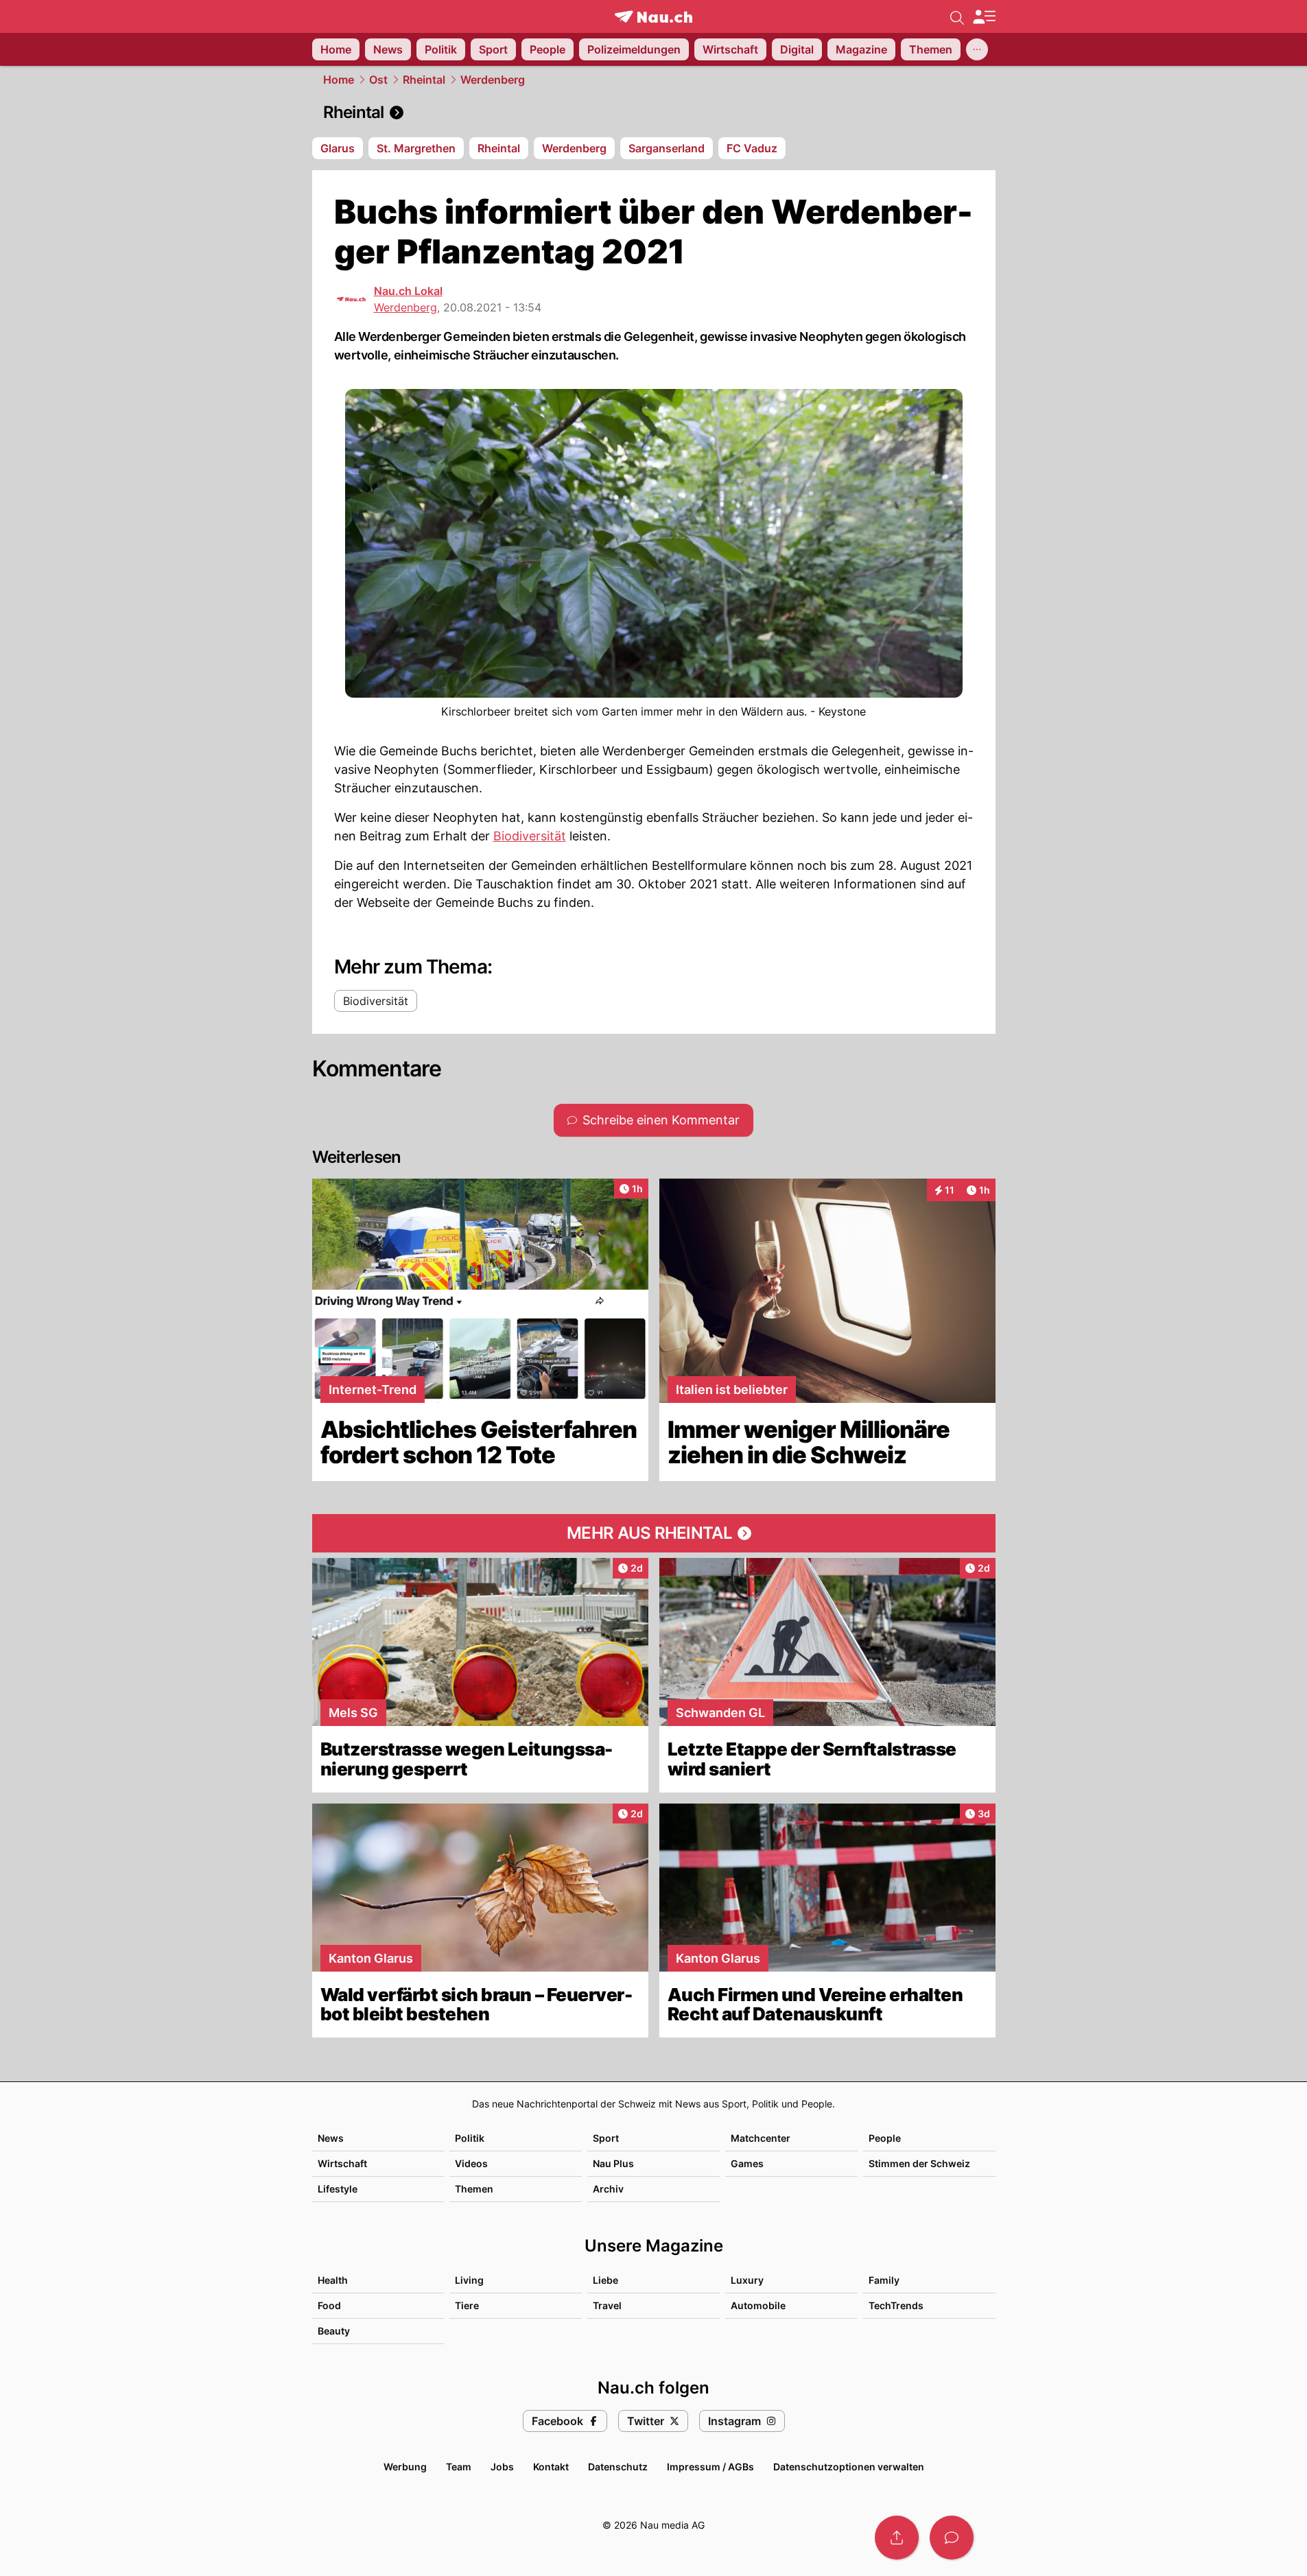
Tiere (467, 2305)
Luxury (747, 2280)
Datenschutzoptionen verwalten (849, 2467)
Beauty (334, 2331)
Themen (474, 2189)
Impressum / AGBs (710, 2467)
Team (459, 2467)
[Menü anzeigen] (984, 17)
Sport (606, 2138)
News (331, 2138)
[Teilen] (897, 2538)
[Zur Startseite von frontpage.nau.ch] (653, 17)
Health (333, 2280)
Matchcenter (761, 2138)
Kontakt (551, 2467)
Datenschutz (618, 2467)
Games (747, 2163)
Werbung (405, 2467)
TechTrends (896, 2305)
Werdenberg (493, 80)
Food (329, 2305)
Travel (607, 2305)
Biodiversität (530, 836)
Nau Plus (613, 2163)
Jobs (502, 2467)
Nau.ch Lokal (408, 291)
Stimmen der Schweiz (919, 2163)
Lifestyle (338, 2189)
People (885, 2138)
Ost (378, 80)
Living (469, 2280)
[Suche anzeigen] (957, 16)
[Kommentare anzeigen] (952, 2538)
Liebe (605, 2280)
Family (884, 2280)
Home (339, 80)
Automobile (758, 2305)
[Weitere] (977, 49)
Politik (470, 2138)
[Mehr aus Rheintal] (654, 1533)
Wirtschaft (342, 2163)
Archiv (608, 2189)
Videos (471, 2163)
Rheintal (424, 80)
